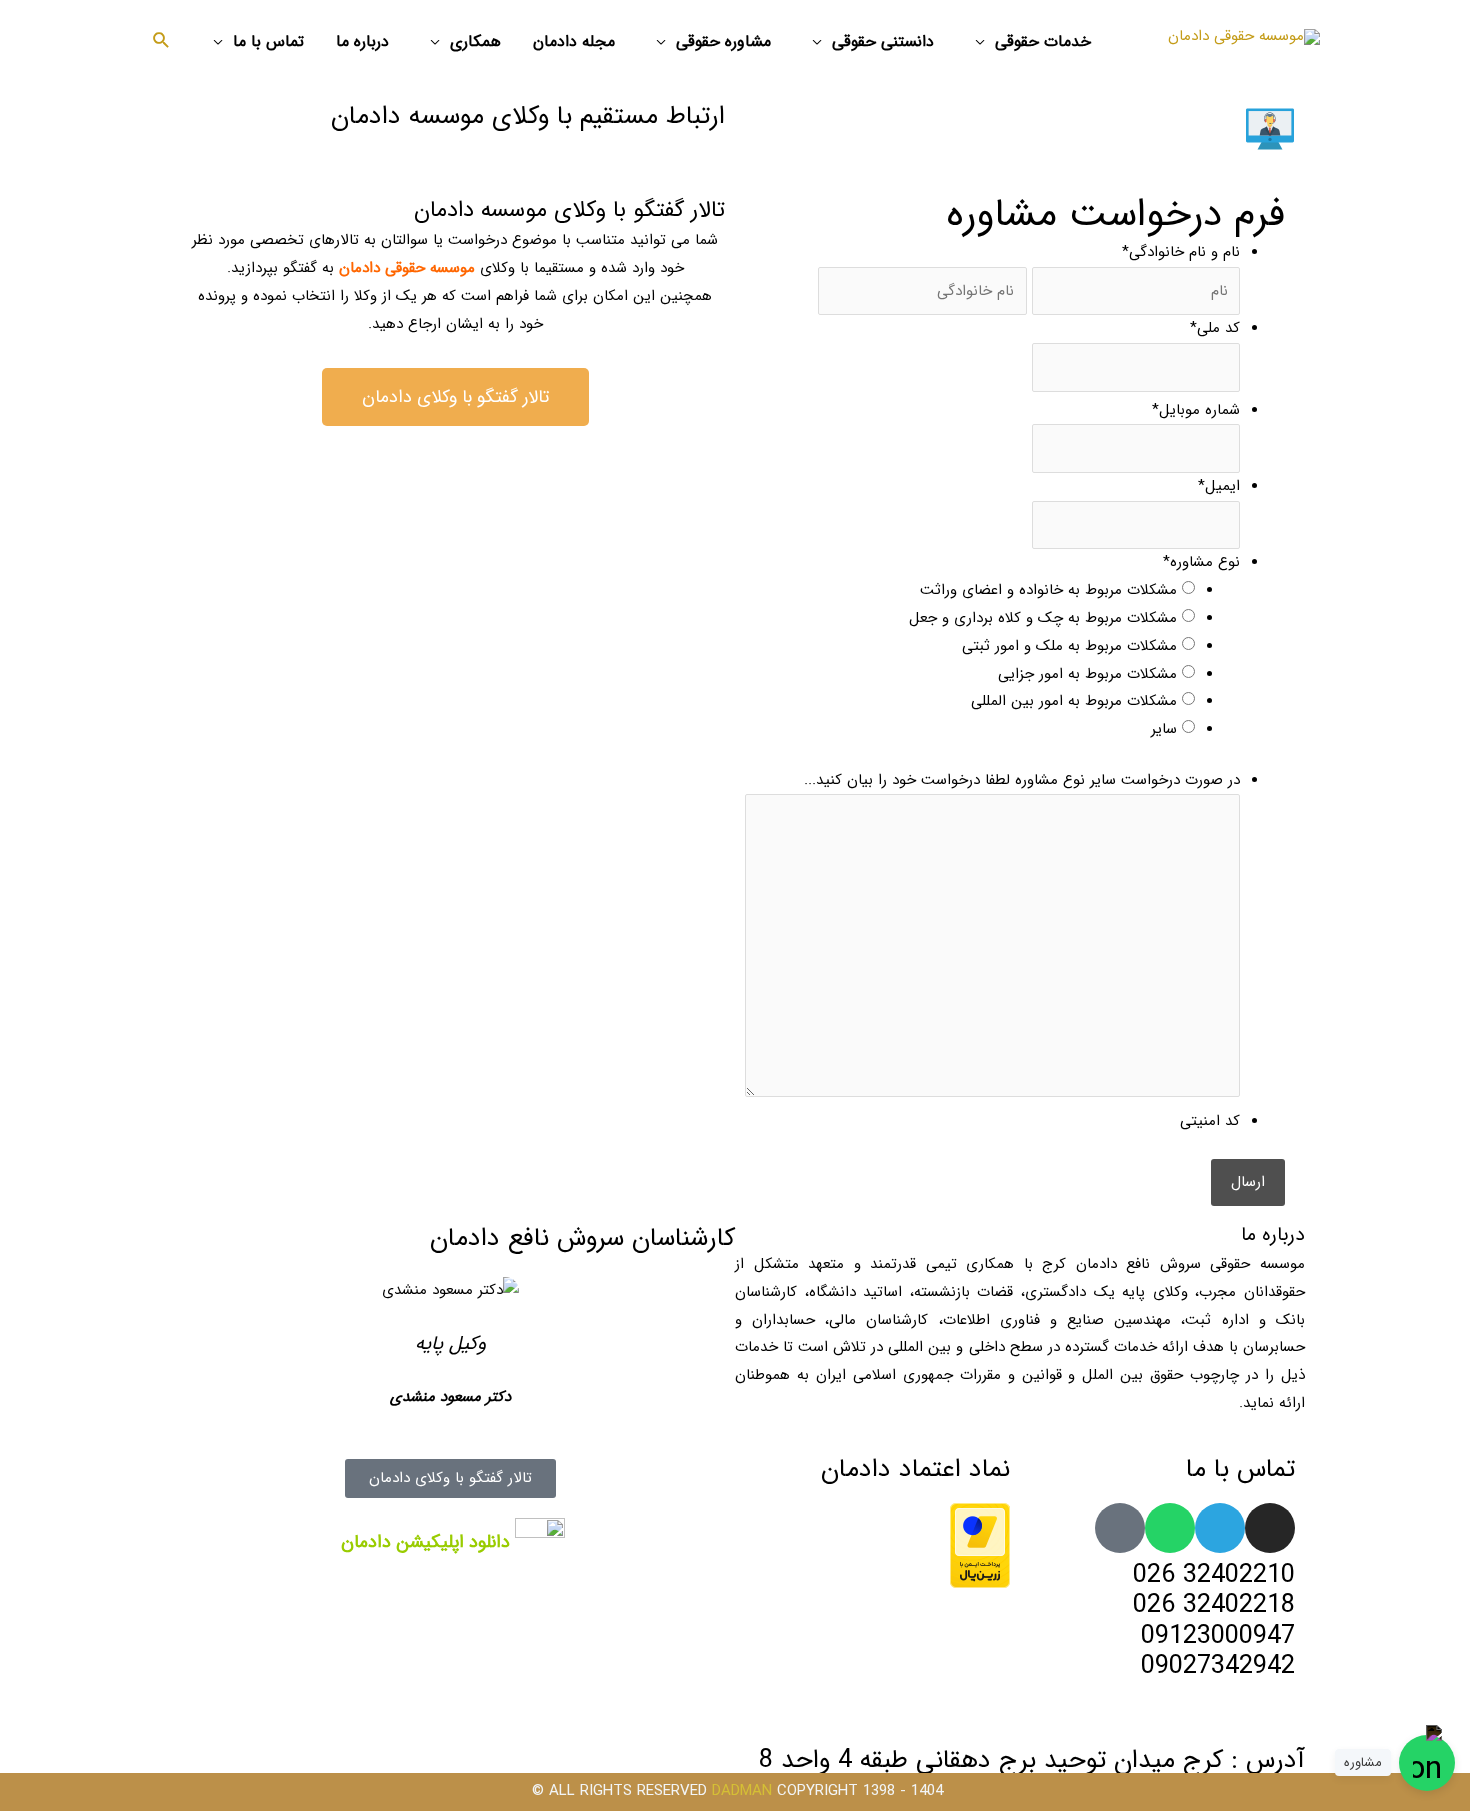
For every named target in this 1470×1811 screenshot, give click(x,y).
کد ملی (1215, 328)
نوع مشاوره (1201, 562)
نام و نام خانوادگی (1181, 252)
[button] (161, 43)
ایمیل (1219, 486)
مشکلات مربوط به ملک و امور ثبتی (1069, 646)
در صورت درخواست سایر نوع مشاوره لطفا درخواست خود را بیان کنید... (1022, 780)
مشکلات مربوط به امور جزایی (1087, 674)
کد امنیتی (1210, 1121)
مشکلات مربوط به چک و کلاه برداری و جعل (1043, 618)
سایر (1164, 729)
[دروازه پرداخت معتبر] (980, 1544)
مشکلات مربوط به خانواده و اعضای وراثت (1048, 590)
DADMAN (742, 1791)
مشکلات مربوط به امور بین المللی (1074, 701)
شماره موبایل (1196, 410)
